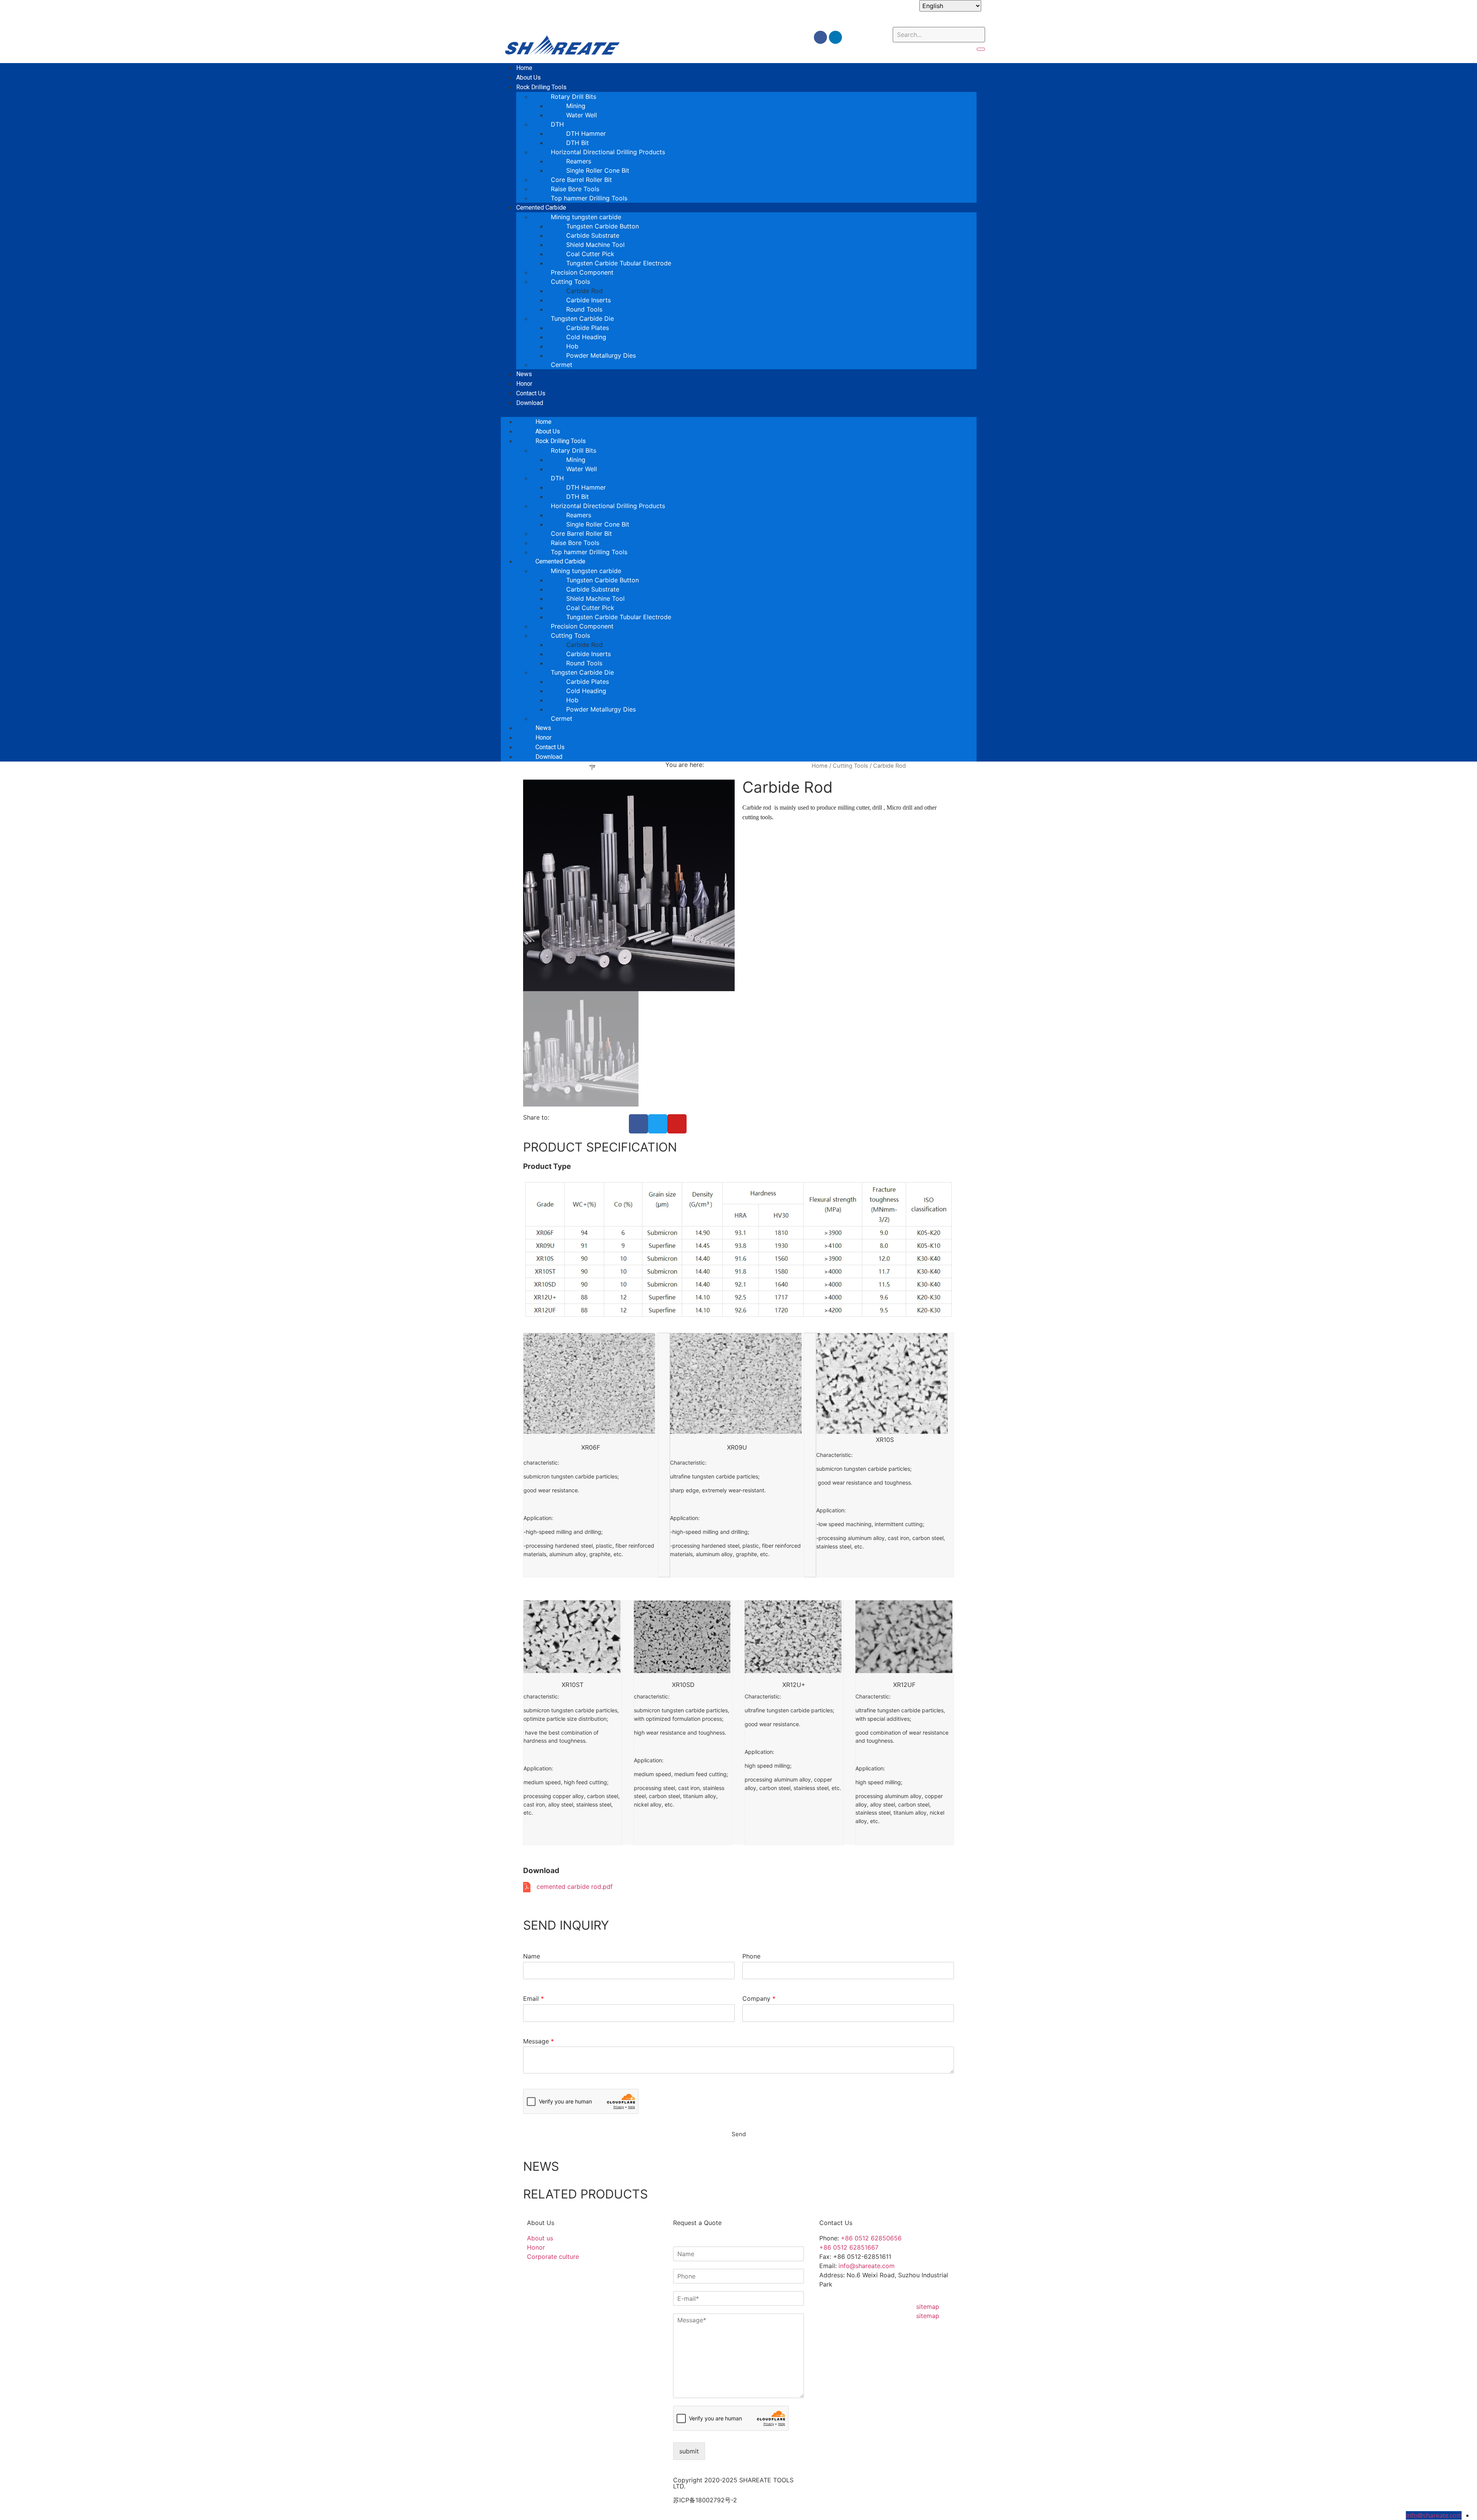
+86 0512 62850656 (871, 2238)
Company (759, 1998)
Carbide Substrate (593, 235)
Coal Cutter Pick (590, 254)
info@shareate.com (867, 2266)
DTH (557, 124)
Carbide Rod (584, 291)
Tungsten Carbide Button (603, 226)
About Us (548, 431)
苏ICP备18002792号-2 (705, 2500)
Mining (576, 106)
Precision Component (582, 272)
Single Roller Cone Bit (598, 170)
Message (538, 2041)
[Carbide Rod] (629, 885)
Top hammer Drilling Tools (589, 198)
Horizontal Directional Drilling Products (608, 152)
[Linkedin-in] (835, 37)
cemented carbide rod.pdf (575, 1887)
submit (689, 2451)
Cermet (562, 365)
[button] (739, 412)
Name (532, 1956)
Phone (751, 1956)
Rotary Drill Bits (573, 97)
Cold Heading (586, 337)
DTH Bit (578, 143)
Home (543, 422)
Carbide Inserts (588, 300)
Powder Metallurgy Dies (601, 355)
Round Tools (584, 309)
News (543, 728)
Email (533, 1998)
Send (739, 1093)
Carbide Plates (588, 328)
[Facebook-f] (820, 37)
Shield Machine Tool (595, 245)
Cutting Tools (850, 766)
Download (530, 403)
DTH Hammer (586, 133)
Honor (543, 737)
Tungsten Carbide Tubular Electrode (619, 263)
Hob (572, 346)
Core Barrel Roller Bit (581, 180)
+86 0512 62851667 (849, 2247)
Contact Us (550, 747)
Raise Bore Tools (575, 189)
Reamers (579, 161)
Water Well (582, 115)
